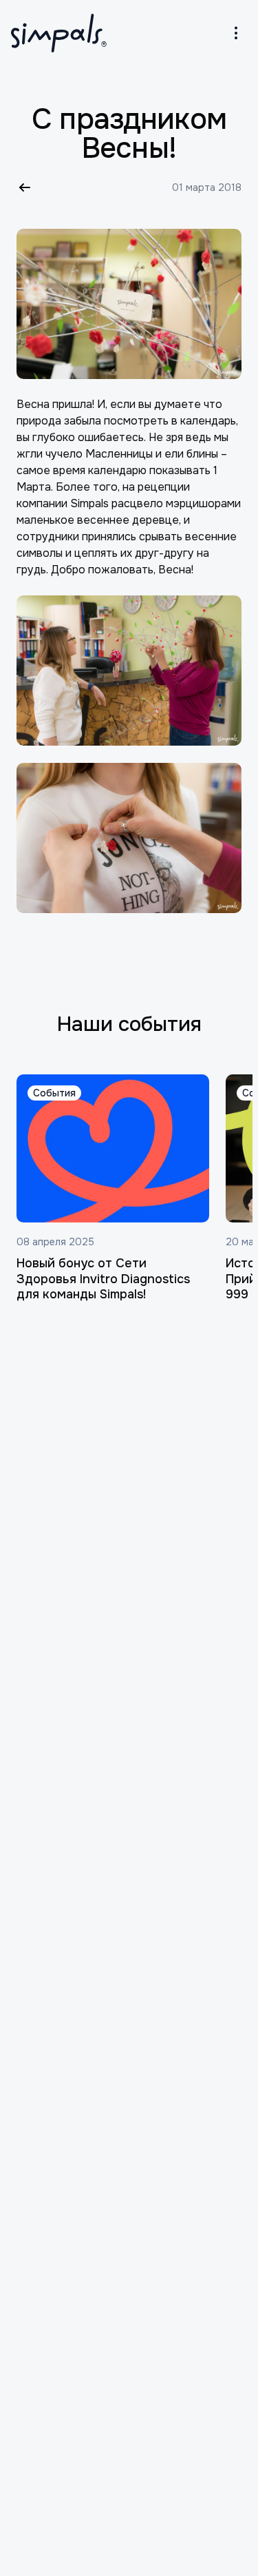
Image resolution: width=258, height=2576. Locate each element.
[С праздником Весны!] (129, 304)
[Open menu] (236, 33)
